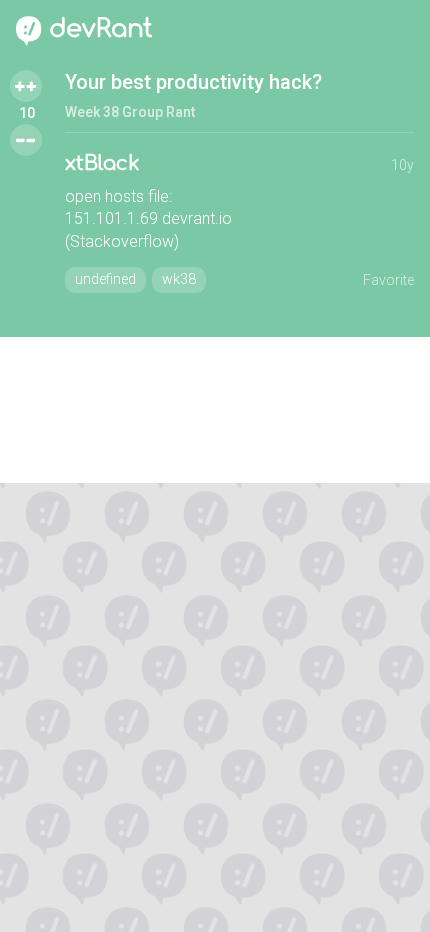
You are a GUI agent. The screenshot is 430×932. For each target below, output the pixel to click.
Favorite (388, 280)
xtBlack (102, 163)
